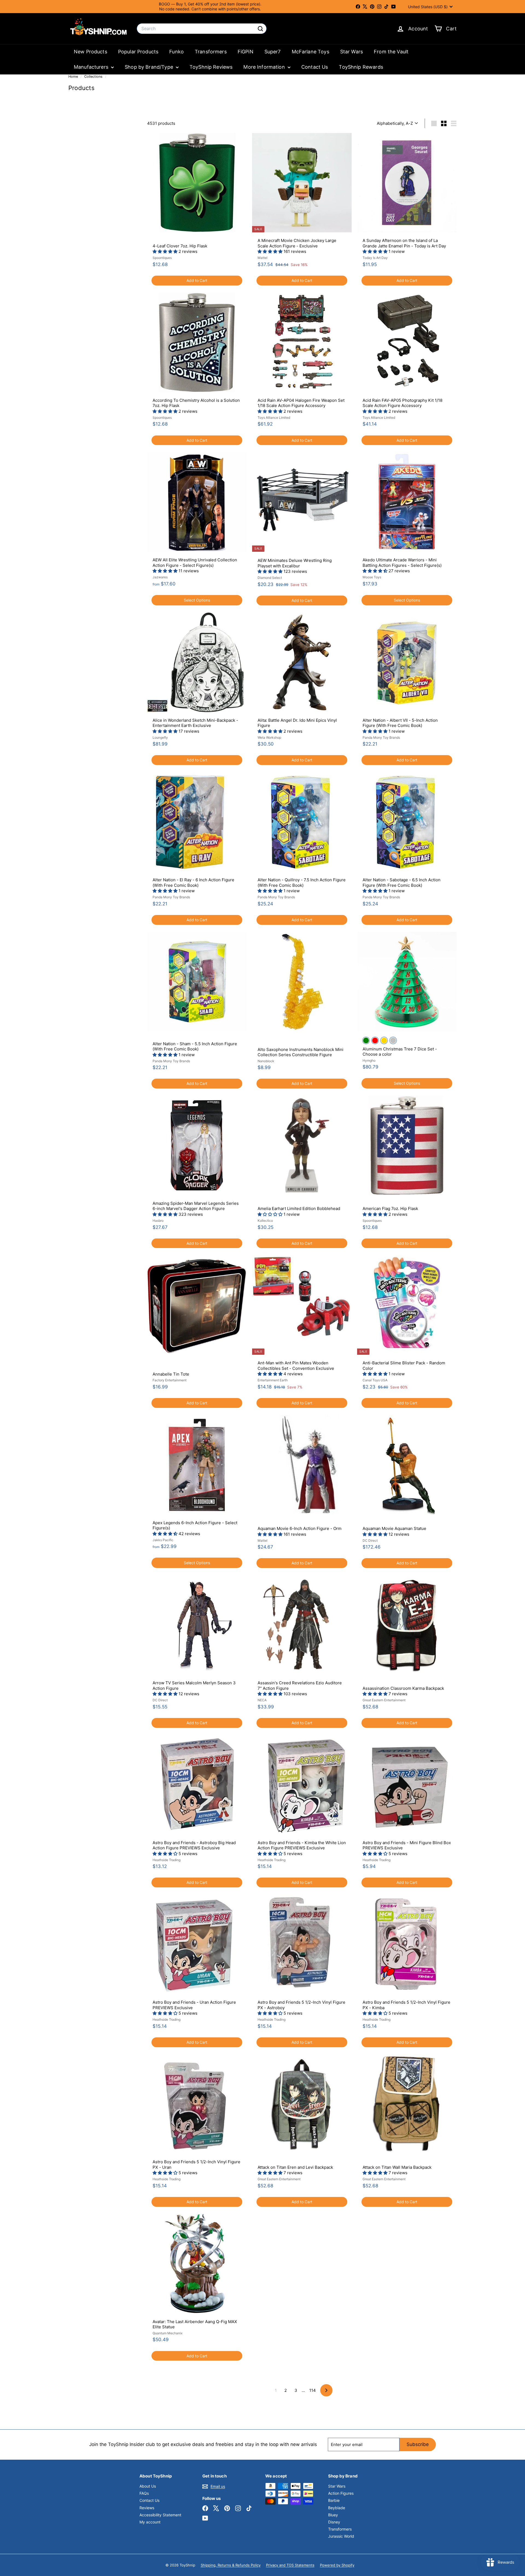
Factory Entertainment (170, 1380)
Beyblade (337, 2508)
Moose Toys (372, 577)
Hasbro (158, 1221)
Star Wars (352, 52)
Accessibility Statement (160, 2515)
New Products (91, 52)
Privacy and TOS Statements (290, 2565)
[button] (166, 251)
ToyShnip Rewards (361, 67)
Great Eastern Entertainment (384, 1700)
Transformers (211, 52)
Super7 (273, 52)
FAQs (144, 2493)
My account (150, 2522)
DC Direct (370, 1540)
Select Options (197, 600)
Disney (334, 2522)
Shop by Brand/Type (150, 67)
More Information (265, 67)
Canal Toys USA (375, 1380)
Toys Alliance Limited (274, 418)
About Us (148, 2486)
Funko (177, 52)
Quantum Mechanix (167, 2333)
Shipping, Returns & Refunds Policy (231, 2565)
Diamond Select (270, 578)
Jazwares (160, 577)
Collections (94, 76)
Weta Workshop (269, 737)
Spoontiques (162, 258)
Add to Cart (197, 280)
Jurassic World (341, 2536)
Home (74, 76)
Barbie (334, 2500)
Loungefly (160, 737)
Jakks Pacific (163, 1540)
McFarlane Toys (310, 52)
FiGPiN (246, 52)
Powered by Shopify (337, 2565)
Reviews (147, 2508)
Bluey (333, 2515)
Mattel (262, 258)
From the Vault (391, 52)
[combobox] (202, 29)
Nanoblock (266, 1061)
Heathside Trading (167, 1860)
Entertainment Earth (273, 1380)
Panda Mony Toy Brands (381, 737)
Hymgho (369, 1060)
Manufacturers (92, 67)
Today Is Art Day (375, 258)
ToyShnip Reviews (211, 67)
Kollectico (265, 1221)
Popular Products (138, 52)
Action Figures (341, 2493)
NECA (262, 1700)
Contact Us (315, 67)
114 (313, 2390)
